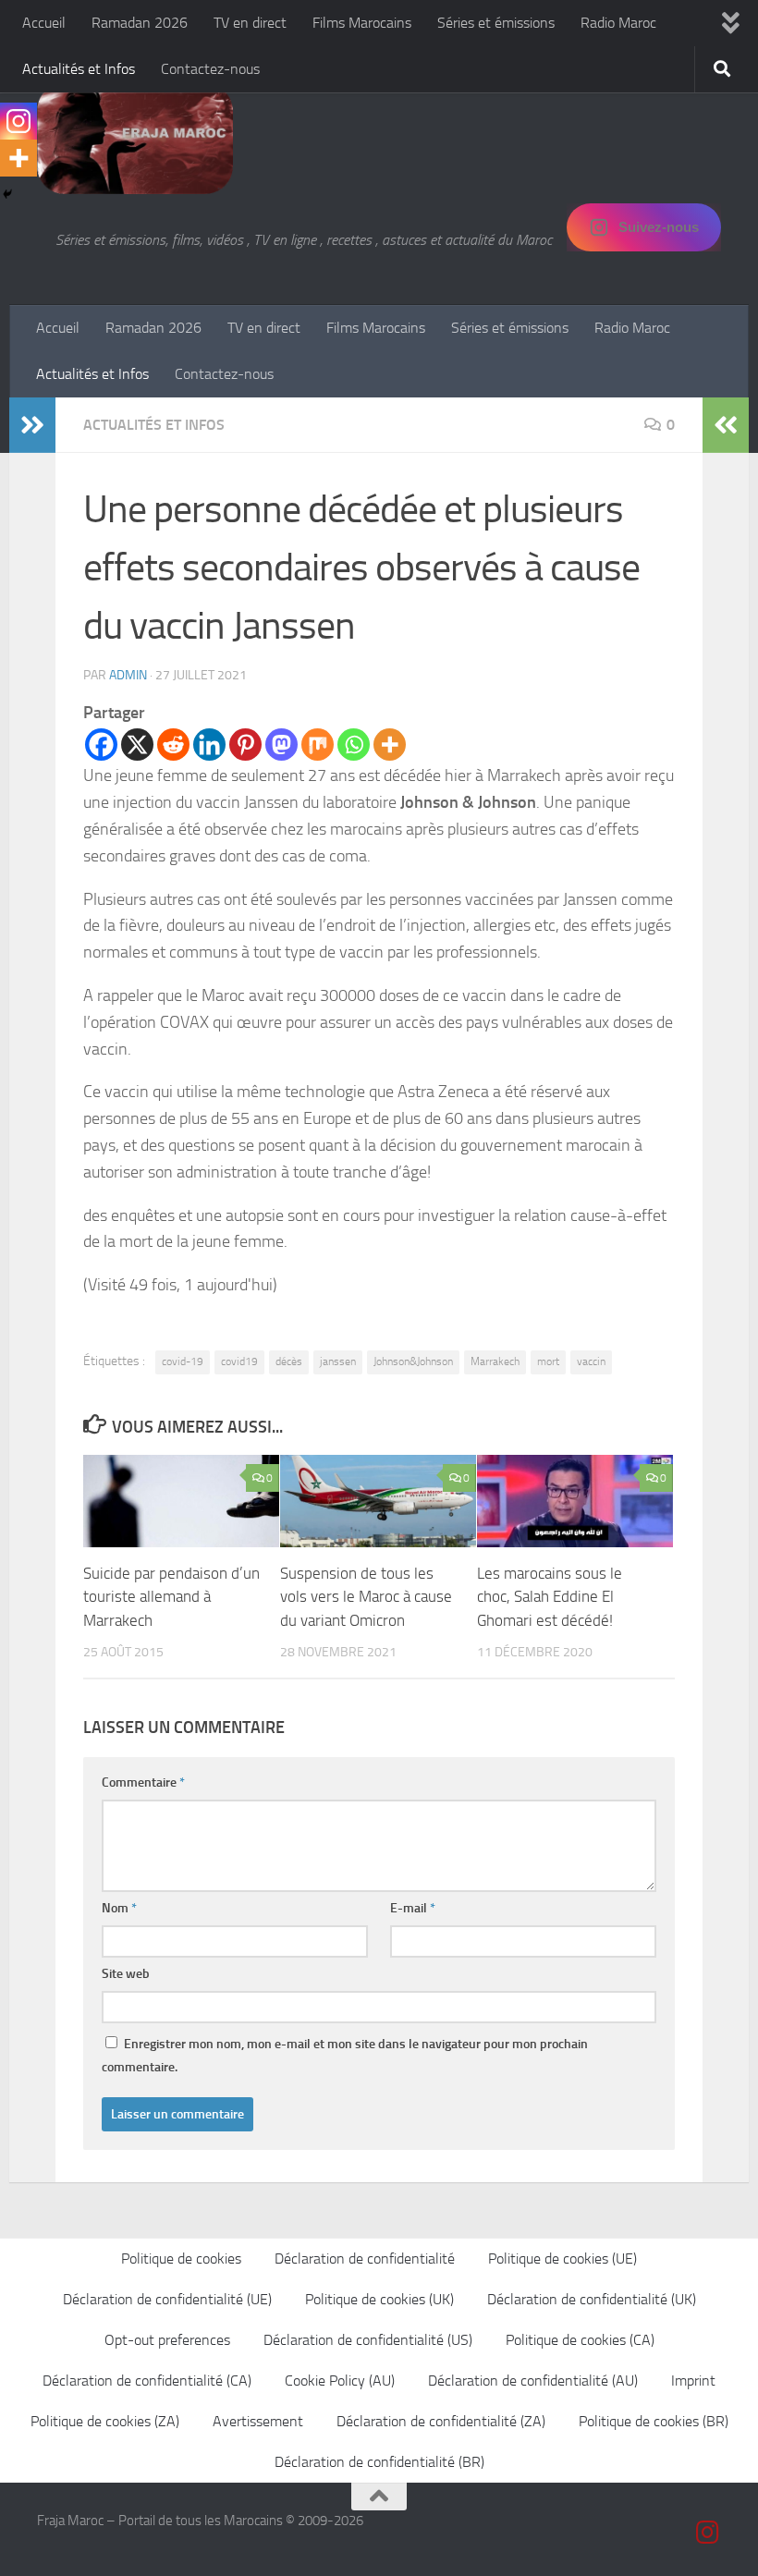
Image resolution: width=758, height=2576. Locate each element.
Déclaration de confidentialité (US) (368, 2340)
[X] (137, 745)
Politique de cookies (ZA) (105, 2421)
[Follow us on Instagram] (708, 2533)
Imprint (693, 2381)
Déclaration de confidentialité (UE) (167, 2299)
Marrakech (495, 1361)
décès (289, 1361)
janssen (338, 1361)
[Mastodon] (281, 745)
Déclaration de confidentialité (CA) (147, 2381)
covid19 (239, 1361)
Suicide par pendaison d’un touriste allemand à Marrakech (171, 1597)
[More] (390, 745)
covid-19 (183, 1361)
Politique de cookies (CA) (580, 2340)
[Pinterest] (245, 745)
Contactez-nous (210, 69)
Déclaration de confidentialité (365, 2259)
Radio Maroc (618, 23)
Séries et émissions (496, 23)
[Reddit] (173, 745)
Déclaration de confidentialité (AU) (533, 2381)
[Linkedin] (209, 745)
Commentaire (143, 1782)
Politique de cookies (181, 2259)
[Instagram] (18, 121)
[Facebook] (101, 745)
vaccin (591, 1361)
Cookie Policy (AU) (340, 2381)
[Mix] (318, 745)
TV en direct (250, 23)
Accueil (44, 23)
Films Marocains (362, 23)
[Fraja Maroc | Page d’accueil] (135, 139)
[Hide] (7, 194)
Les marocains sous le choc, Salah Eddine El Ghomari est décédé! (550, 1597)
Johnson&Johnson (413, 1361)
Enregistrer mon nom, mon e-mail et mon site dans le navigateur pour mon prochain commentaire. (345, 2056)
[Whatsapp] (354, 745)
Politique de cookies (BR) (654, 2421)
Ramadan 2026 (140, 23)
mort (548, 1361)
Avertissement (258, 2421)
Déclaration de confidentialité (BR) (379, 2462)
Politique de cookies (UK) (379, 2299)
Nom (119, 1908)
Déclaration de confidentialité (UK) (592, 2299)
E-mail (413, 1908)
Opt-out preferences (167, 2340)
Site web (126, 1974)
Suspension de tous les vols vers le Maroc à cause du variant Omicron (366, 1597)
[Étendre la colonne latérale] (32, 425)
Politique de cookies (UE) (562, 2259)
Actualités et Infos (79, 69)
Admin (128, 675)
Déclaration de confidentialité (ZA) (441, 2421)
